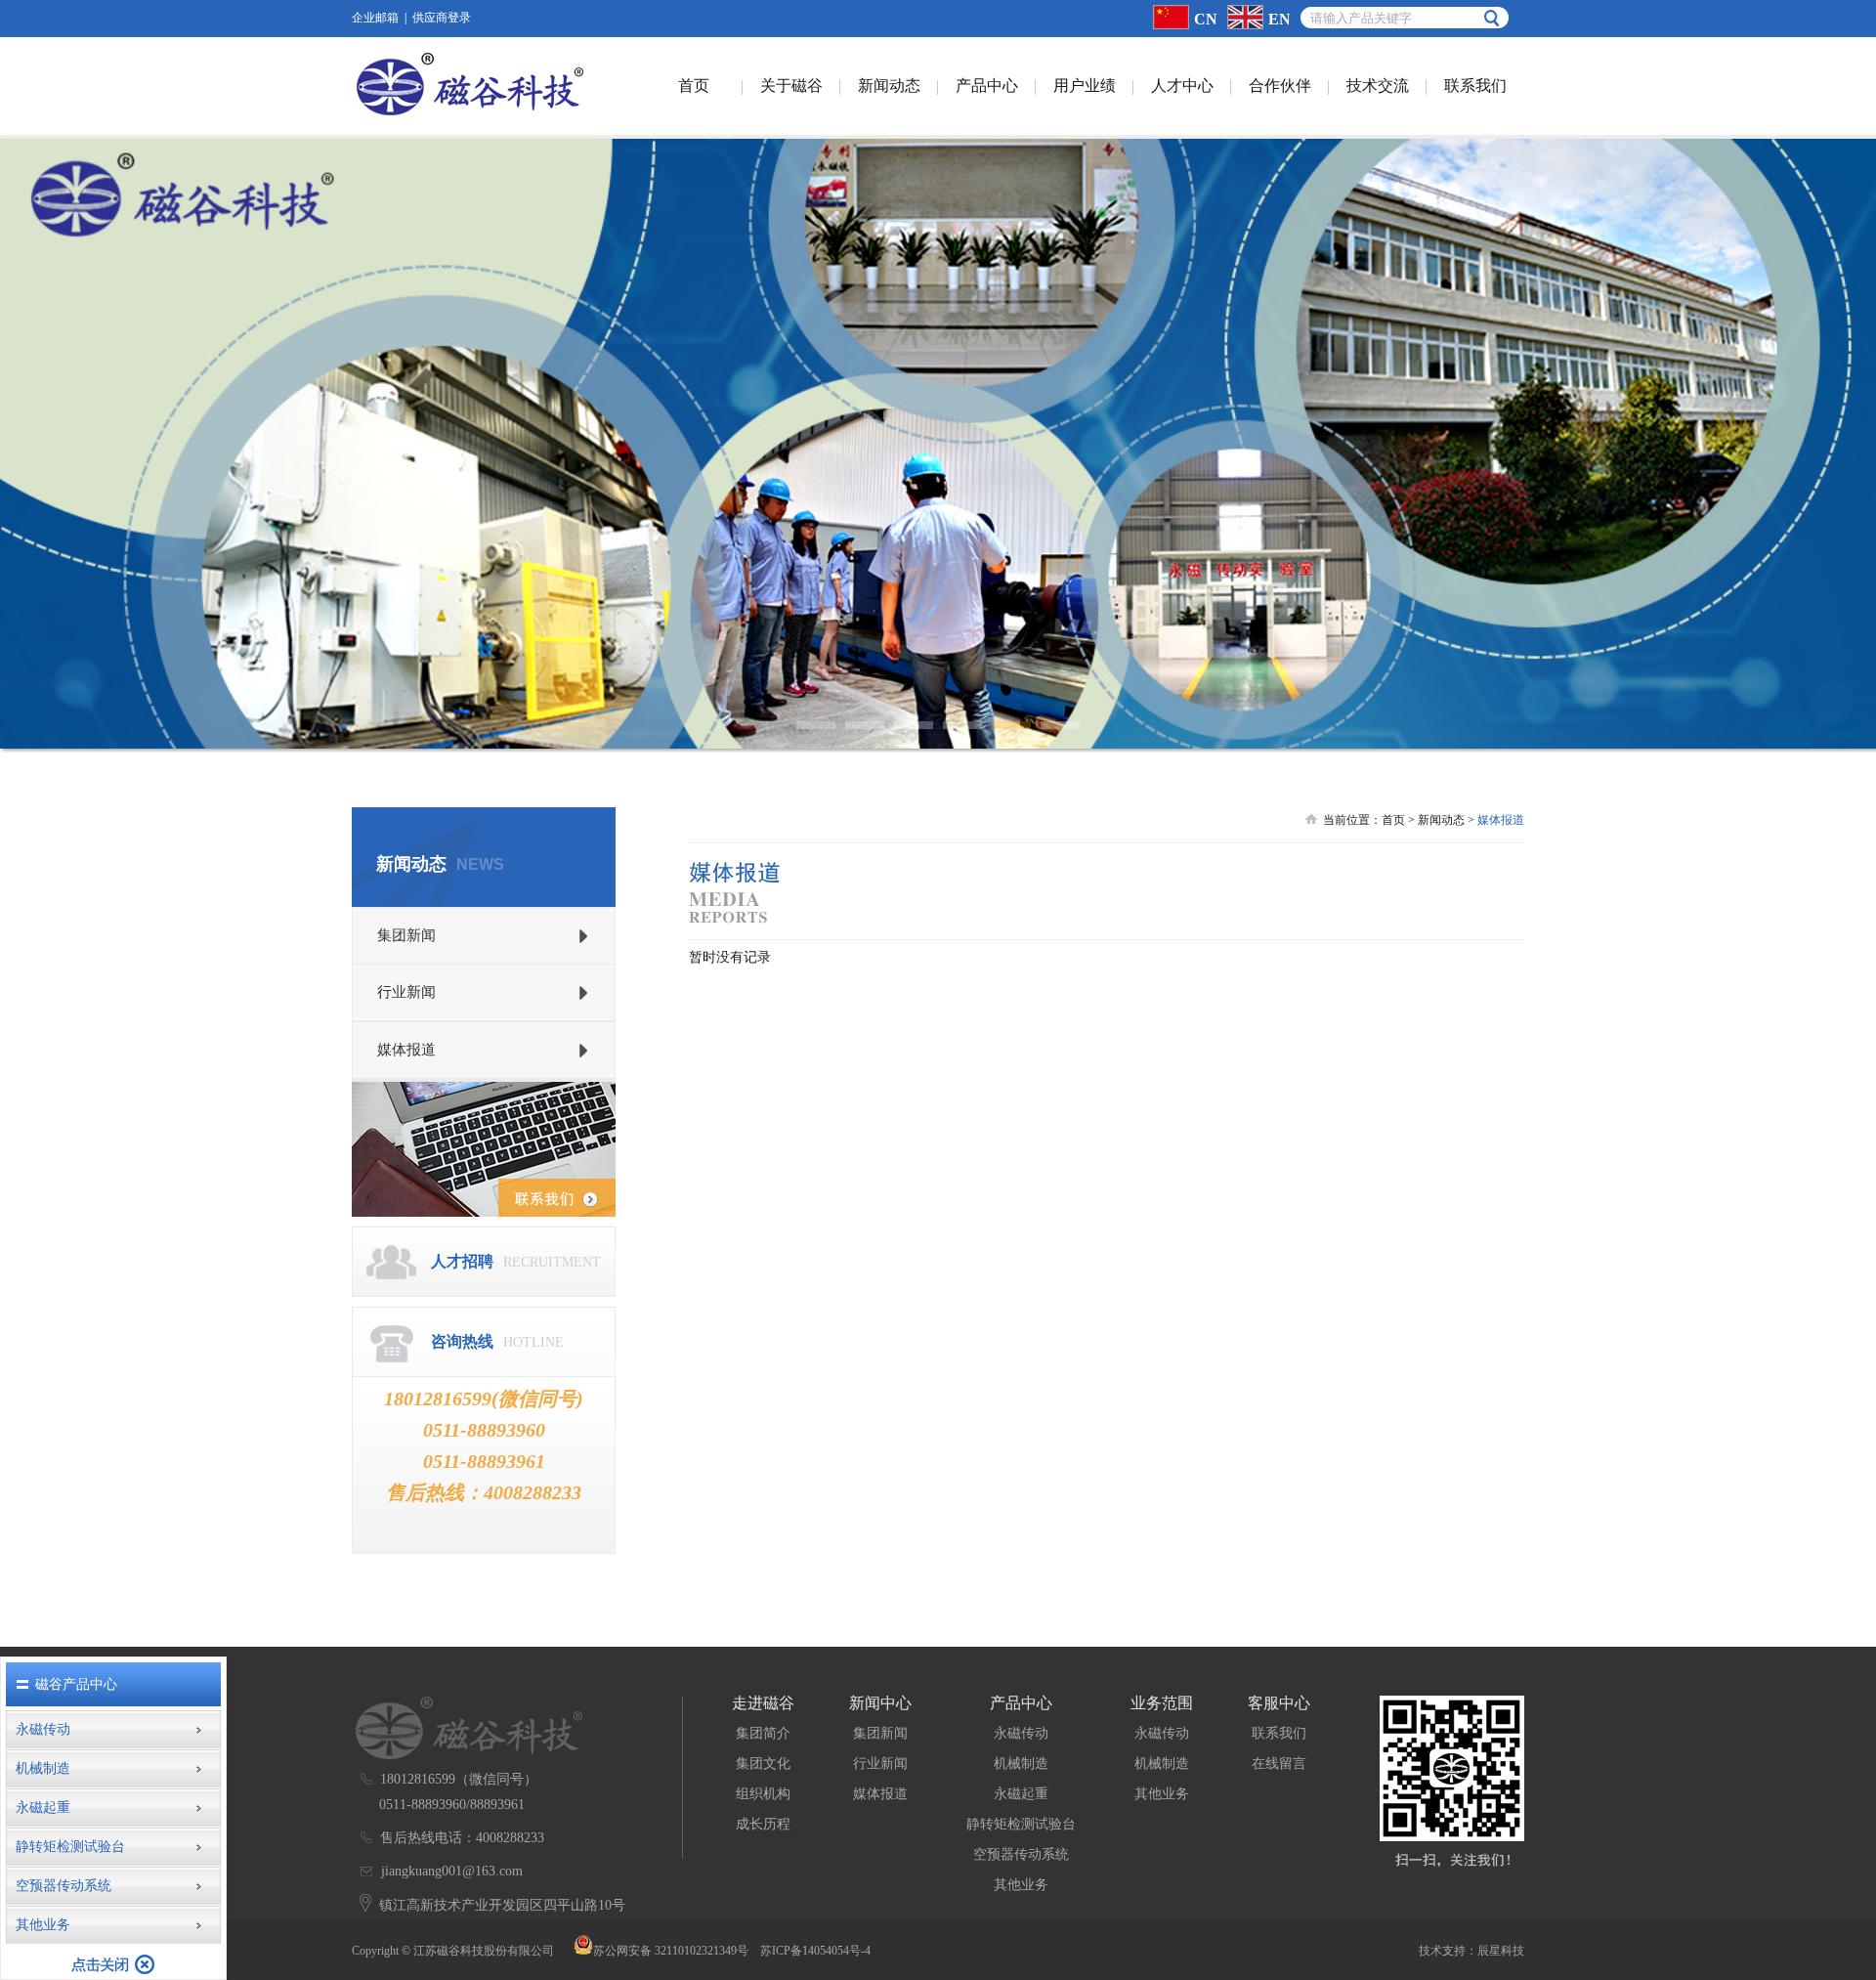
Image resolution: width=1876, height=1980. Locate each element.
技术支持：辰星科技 (1471, 1951)
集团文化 (763, 1764)
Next (1847, 429)
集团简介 (763, 1733)
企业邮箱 (375, 18)
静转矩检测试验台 (1021, 1824)
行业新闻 (880, 1764)
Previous (29, 429)
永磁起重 (1021, 1794)
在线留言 (1279, 1764)
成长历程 (763, 1824)
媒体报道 (880, 1794)
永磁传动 (1021, 1733)
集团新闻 (880, 1733)
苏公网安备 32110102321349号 (671, 1951)
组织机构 (763, 1794)
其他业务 (1021, 1885)
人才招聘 (462, 1261)
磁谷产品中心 (76, 1684)
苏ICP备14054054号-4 (815, 1951)
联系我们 (1279, 1733)
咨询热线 (462, 1341)
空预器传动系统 (1021, 1854)
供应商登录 (442, 18)
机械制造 (1021, 1764)
